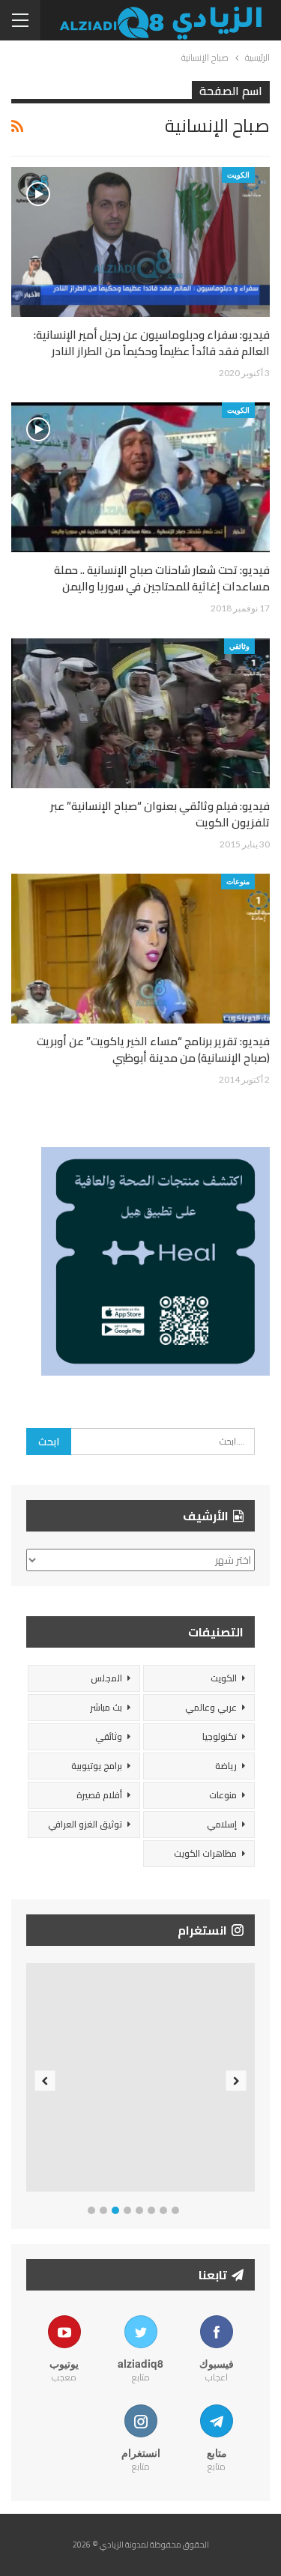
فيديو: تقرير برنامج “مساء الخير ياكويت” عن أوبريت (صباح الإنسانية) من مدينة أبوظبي (153, 1049)
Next (236, 2080)
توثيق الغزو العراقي (85, 1824)
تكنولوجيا (220, 1736)
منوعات (238, 881)
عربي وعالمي (211, 1707)
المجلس (106, 1678)
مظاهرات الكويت (205, 1853)
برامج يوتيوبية (97, 1766)
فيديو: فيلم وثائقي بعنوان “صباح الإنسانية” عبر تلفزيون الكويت (160, 814)
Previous (45, 2080)
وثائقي (239, 646)
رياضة (226, 1766)
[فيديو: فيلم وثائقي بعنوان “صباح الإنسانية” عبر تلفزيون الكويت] (140, 713)
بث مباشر (106, 1707)
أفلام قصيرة (99, 1795)
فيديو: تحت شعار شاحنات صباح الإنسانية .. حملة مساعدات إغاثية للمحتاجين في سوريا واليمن (162, 578)
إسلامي (222, 1824)
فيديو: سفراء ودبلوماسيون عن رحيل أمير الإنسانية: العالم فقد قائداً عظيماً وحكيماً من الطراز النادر (152, 343)
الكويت (238, 175)
